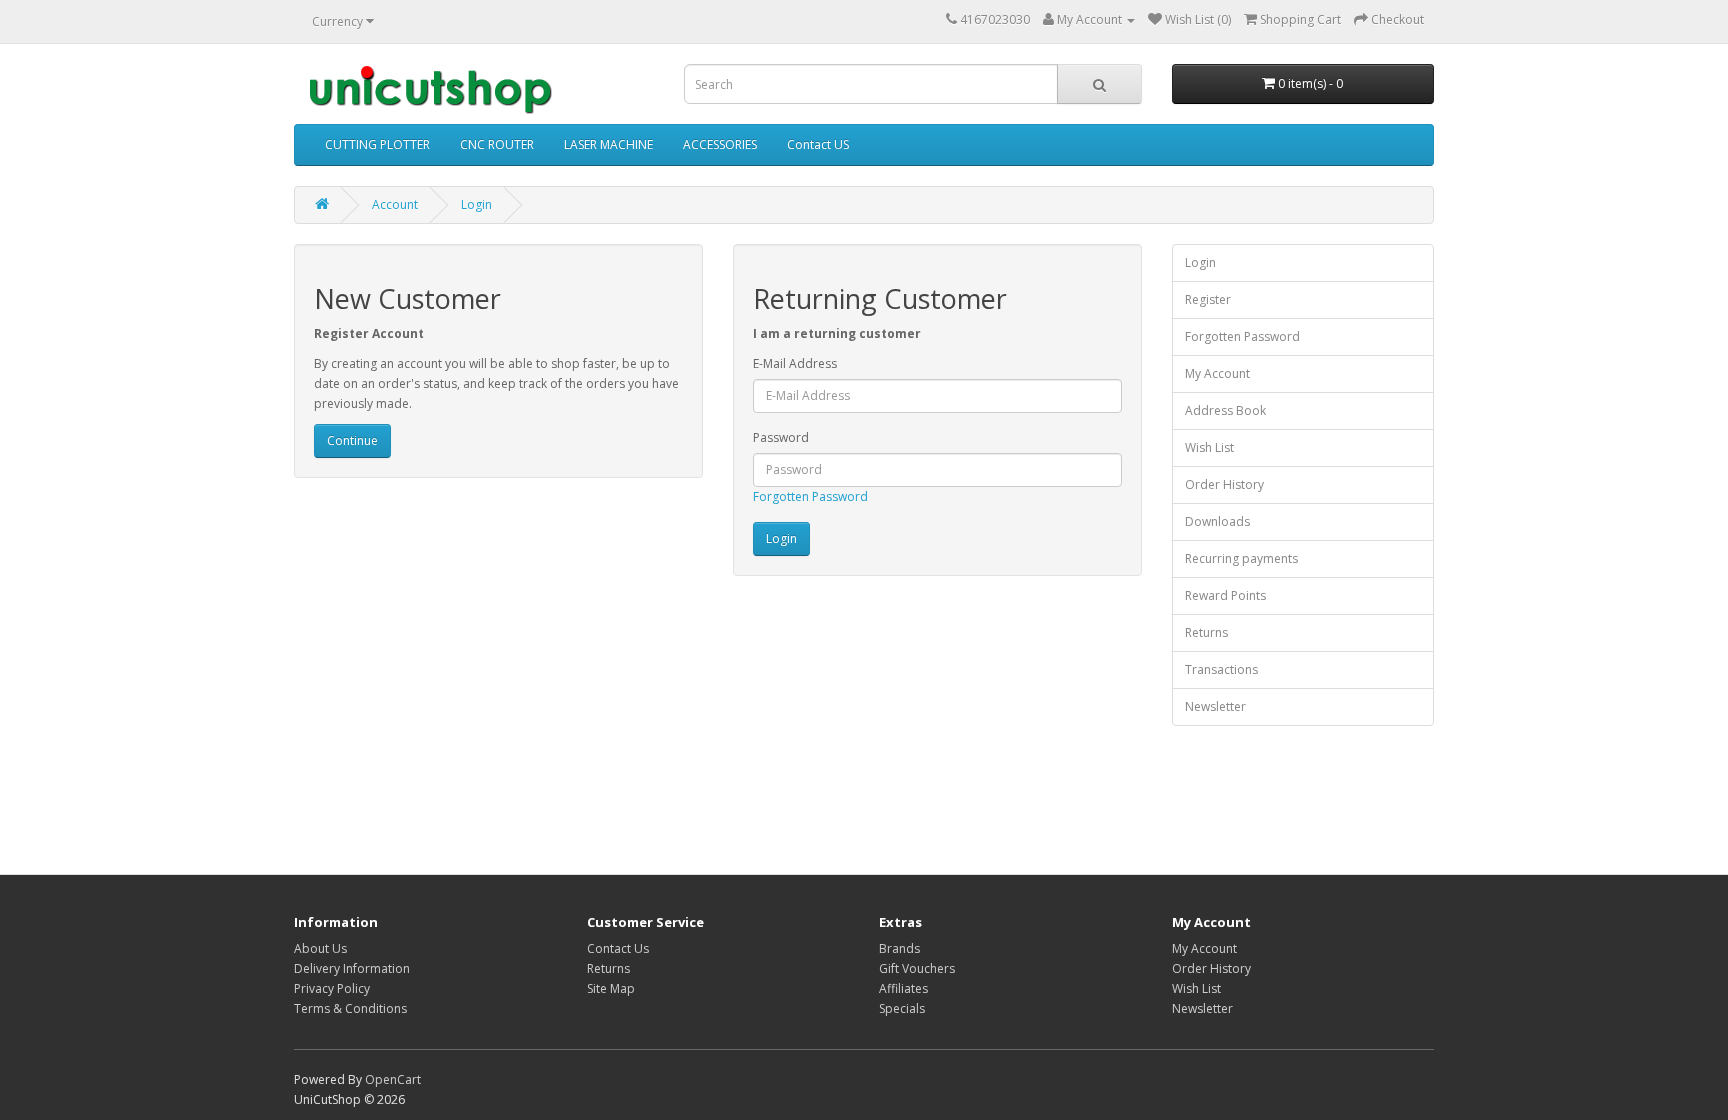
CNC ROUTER (497, 144)
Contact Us (618, 948)
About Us (320, 948)
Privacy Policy (332, 988)
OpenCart (393, 1079)
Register (1208, 299)
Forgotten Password (810, 496)
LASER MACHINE (608, 144)
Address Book (1225, 410)
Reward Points (1225, 595)
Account (395, 204)
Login (476, 204)
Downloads (1217, 521)
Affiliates (903, 988)
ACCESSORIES (720, 144)
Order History (1224, 484)
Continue (352, 440)
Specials (902, 1008)
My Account (1217, 373)
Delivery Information (352, 968)
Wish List (1209, 447)
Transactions (1221, 669)
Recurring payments (1241, 558)
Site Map (611, 988)
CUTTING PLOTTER (377, 144)
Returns (1206, 632)
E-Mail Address (795, 363)
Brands (899, 948)
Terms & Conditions (350, 1008)
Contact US (818, 144)
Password (781, 437)
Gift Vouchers (917, 968)
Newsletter (1215, 706)
